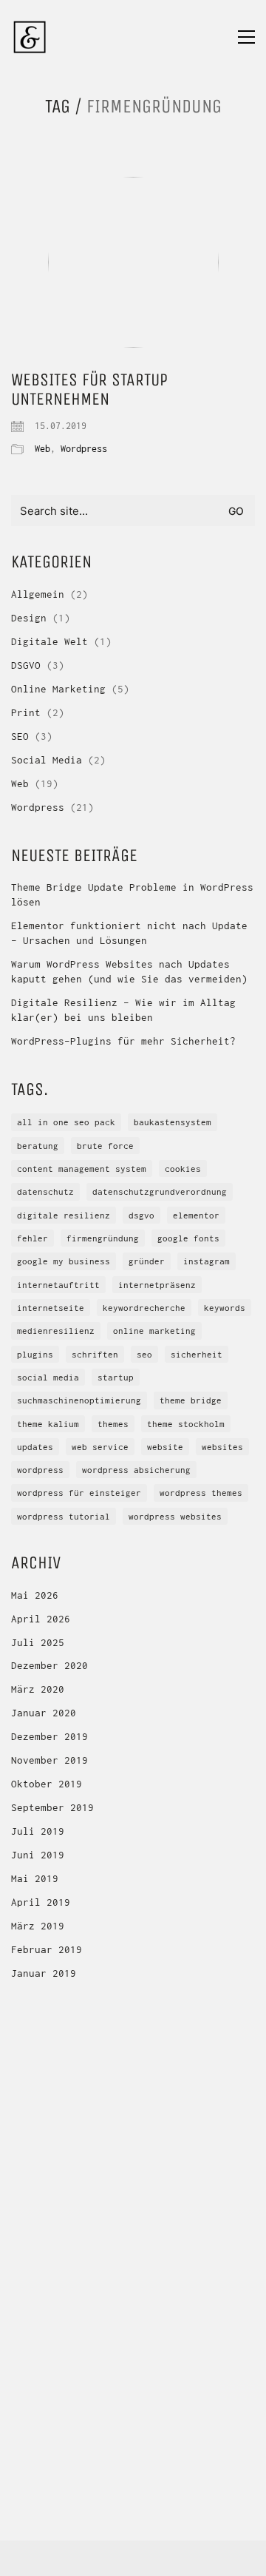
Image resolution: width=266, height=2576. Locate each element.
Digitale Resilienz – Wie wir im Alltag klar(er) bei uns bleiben (123, 1010)
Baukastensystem (173, 1122)
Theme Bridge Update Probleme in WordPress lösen (132, 894)
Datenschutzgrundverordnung (160, 1191)
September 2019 (52, 1807)
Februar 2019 (47, 1949)
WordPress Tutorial (64, 1516)
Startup (116, 1377)
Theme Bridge (191, 1400)
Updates (35, 1447)
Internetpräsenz (157, 1285)
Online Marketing (58, 689)
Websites (222, 1447)
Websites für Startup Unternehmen (89, 390)
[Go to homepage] (30, 37)
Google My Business (64, 1261)
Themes (113, 1424)
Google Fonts (188, 1238)
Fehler (33, 1238)
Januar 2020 (44, 1713)
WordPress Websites (175, 1516)
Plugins (35, 1354)
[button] (246, 37)
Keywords (225, 1308)
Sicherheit (197, 1354)
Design (29, 618)
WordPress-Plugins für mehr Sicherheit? (123, 1041)
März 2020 (38, 1689)
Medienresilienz (56, 1331)
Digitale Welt (50, 641)
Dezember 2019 (50, 1736)
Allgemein (38, 594)
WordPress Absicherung (136, 1470)
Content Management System (82, 1169)
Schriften (95, 1354)
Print (26, 712)
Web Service (100, 1447)
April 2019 (41, 1902)
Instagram (207, 1261)
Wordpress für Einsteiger (79, 1493)
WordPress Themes (201, 1493)
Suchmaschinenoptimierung (79, 1400)
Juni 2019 (38, 1855)
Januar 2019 (44, 1973)
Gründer (147, 1261)
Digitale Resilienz (64, 1215)
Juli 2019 (38, 1831)
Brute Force (105, 1146)
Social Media (47, 760)
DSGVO (26, 665)
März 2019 (38, 1926)
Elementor (196, 1215)
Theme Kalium (48, 1424)
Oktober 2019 (47, 1784)
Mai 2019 (35, 1878)
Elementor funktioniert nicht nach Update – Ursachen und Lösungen (129, 933)
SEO (20, 736)
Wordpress (84, 449)
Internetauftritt (58, 1285)
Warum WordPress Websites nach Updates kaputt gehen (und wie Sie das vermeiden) (129, 971)
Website (165, 1447)
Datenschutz (45, 1191)
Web (42, 449)
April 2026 (41, 1619)
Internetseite (51, 1308)
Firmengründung (103, 1238)
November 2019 (50, 1760)
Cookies (183, 1169)
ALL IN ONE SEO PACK (66, 1122)
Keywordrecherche (144, 1308)
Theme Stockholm (186, 1424)
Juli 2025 (38, 1642)
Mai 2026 (35, 1595)
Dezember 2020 (50, 1665)
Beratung (38, 1146)
